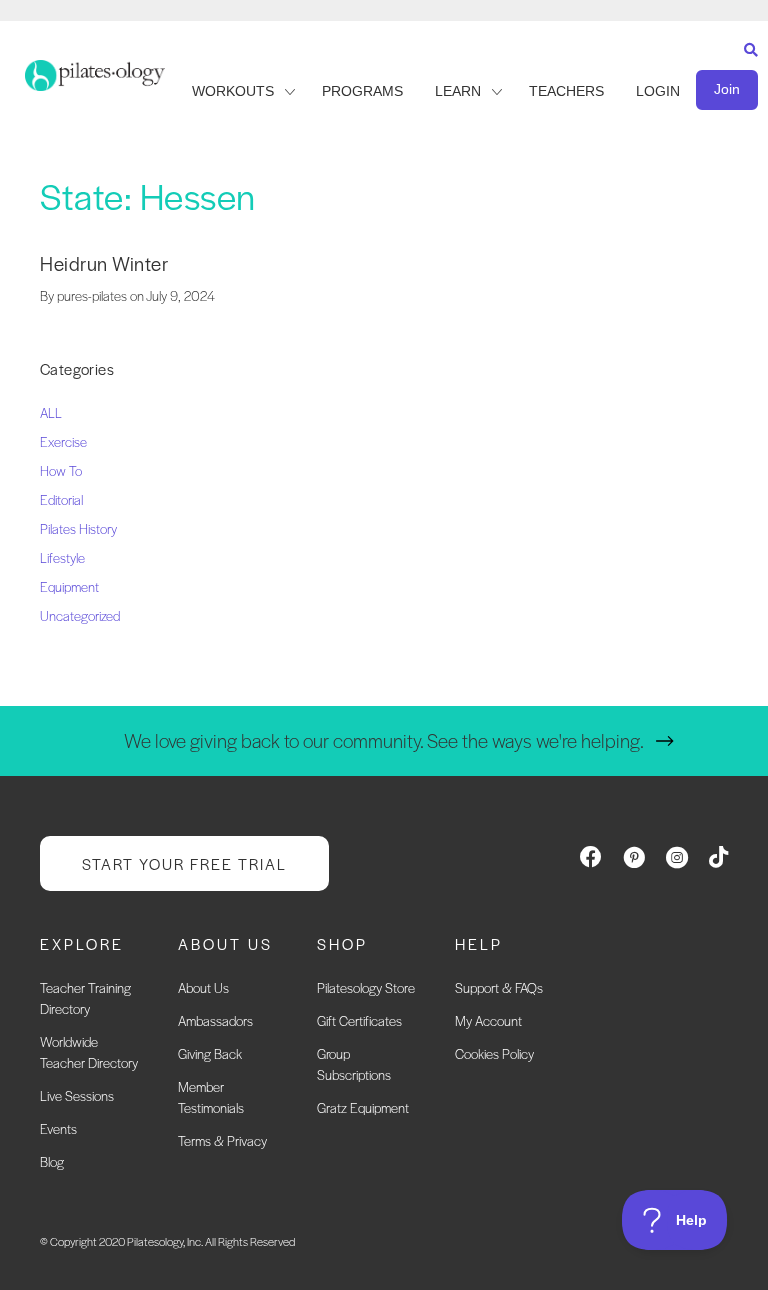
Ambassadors (215, 1020)
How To (61, 470)
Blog (52, 1161)
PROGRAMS (362, 91)
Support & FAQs (499, 987)
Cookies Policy (494, 1053)
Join (727, 89)
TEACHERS (566, 91)
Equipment (69, 586)
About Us (203, 987)
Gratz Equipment (363, 1107)
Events (58, 1128)
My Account (488, 1020)
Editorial (61, 499)
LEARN (458, 91)
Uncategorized (80, 615)
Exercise (63, 441)
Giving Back (210, 1053)
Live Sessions (77, 1095)
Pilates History (78, 528)
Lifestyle (62, 557)
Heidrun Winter (104, 263)
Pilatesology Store (366, 987)
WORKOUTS (233, 91)
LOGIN (658, 91)
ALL (51, 412)
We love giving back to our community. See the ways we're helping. (384, 740)
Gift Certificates (359, 1020)
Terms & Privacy (222, 1140)
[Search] (746, 68)
